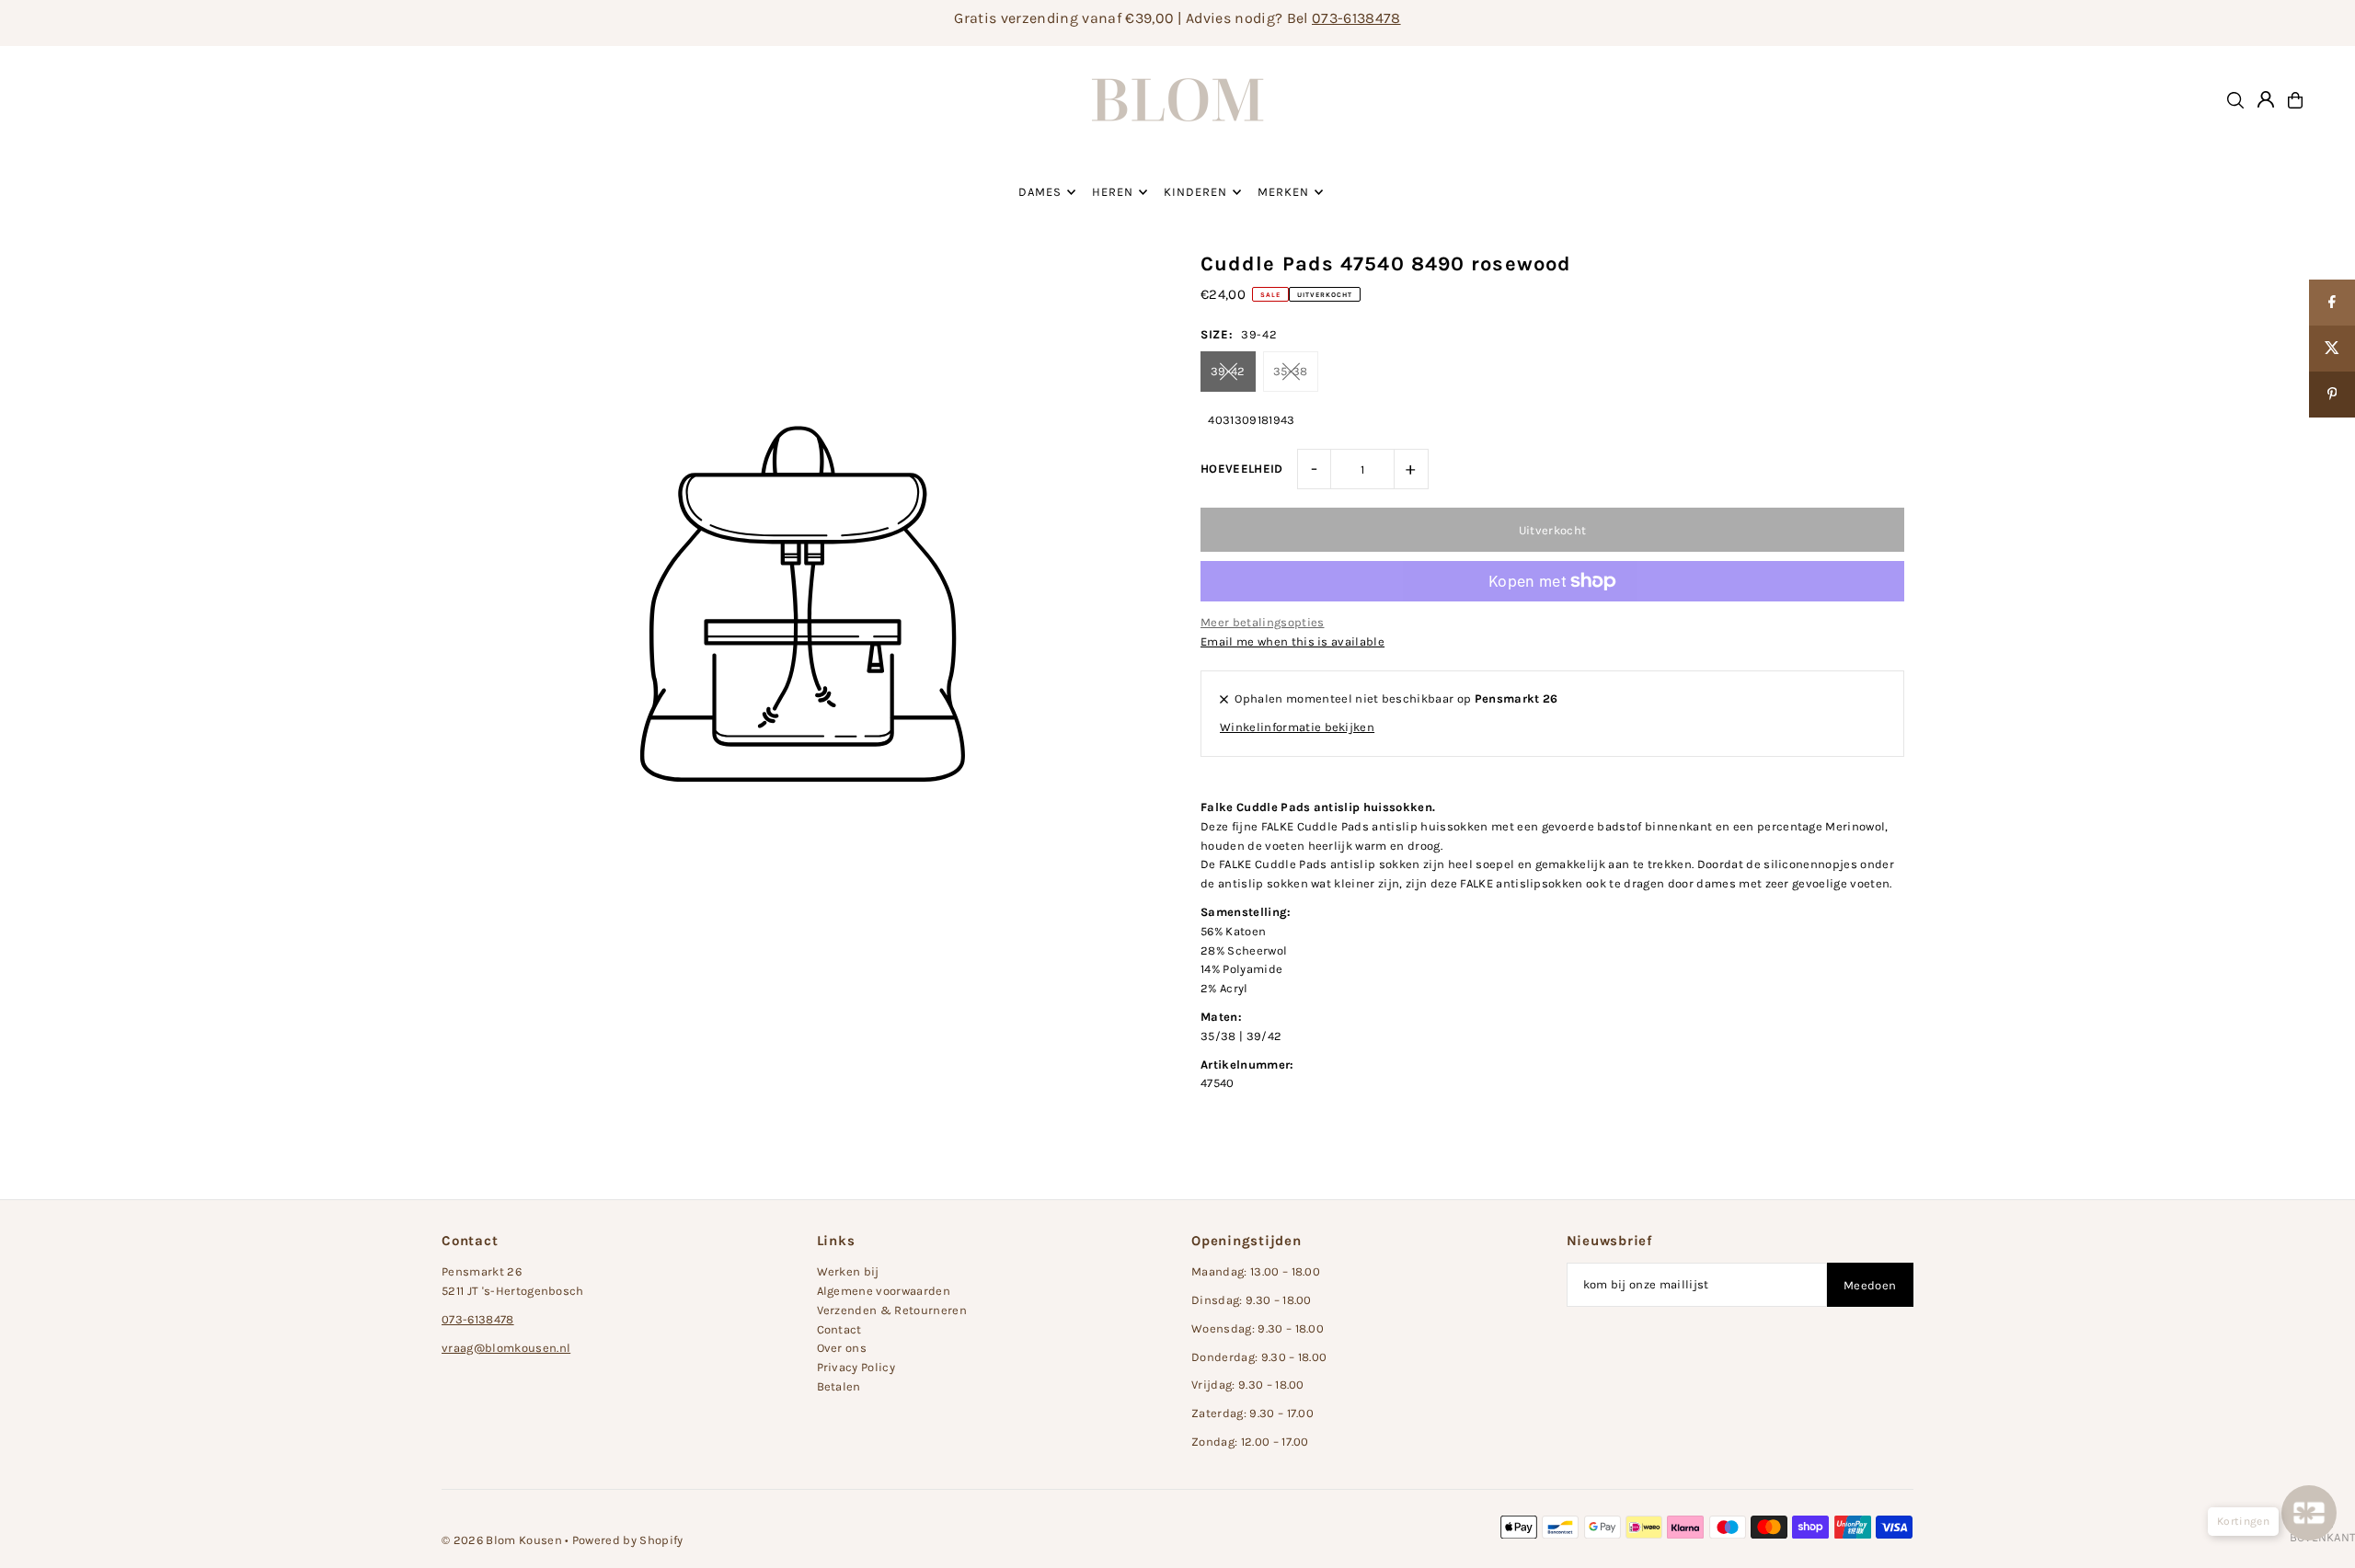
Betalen (839, 1386)
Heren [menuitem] (1113, 192)
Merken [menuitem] (1283, 192)
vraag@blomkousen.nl (506, 1348)
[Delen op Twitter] (2332, 349)
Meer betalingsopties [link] (1263, 622)
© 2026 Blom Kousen (502, 1540)
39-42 (1228, 371)
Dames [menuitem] (1040, 192)
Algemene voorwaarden (884, 1291)
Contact (839, 1329)
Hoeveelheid (1242, 469)
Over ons (842, 1348)
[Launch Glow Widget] (2309, 1513)
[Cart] (2295, 100)
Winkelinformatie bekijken (1297, 727)
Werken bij (848, 1271)
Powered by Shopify (628, 1540)
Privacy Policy (856, 1367)
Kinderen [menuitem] (1195, 192)
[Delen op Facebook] (2332, 303)
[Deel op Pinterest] (2332, 395)
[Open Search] (2235, 100)
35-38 (1291, 371)
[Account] (2266, 99)
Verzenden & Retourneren (892, 1310)
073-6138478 (1356, 18)
